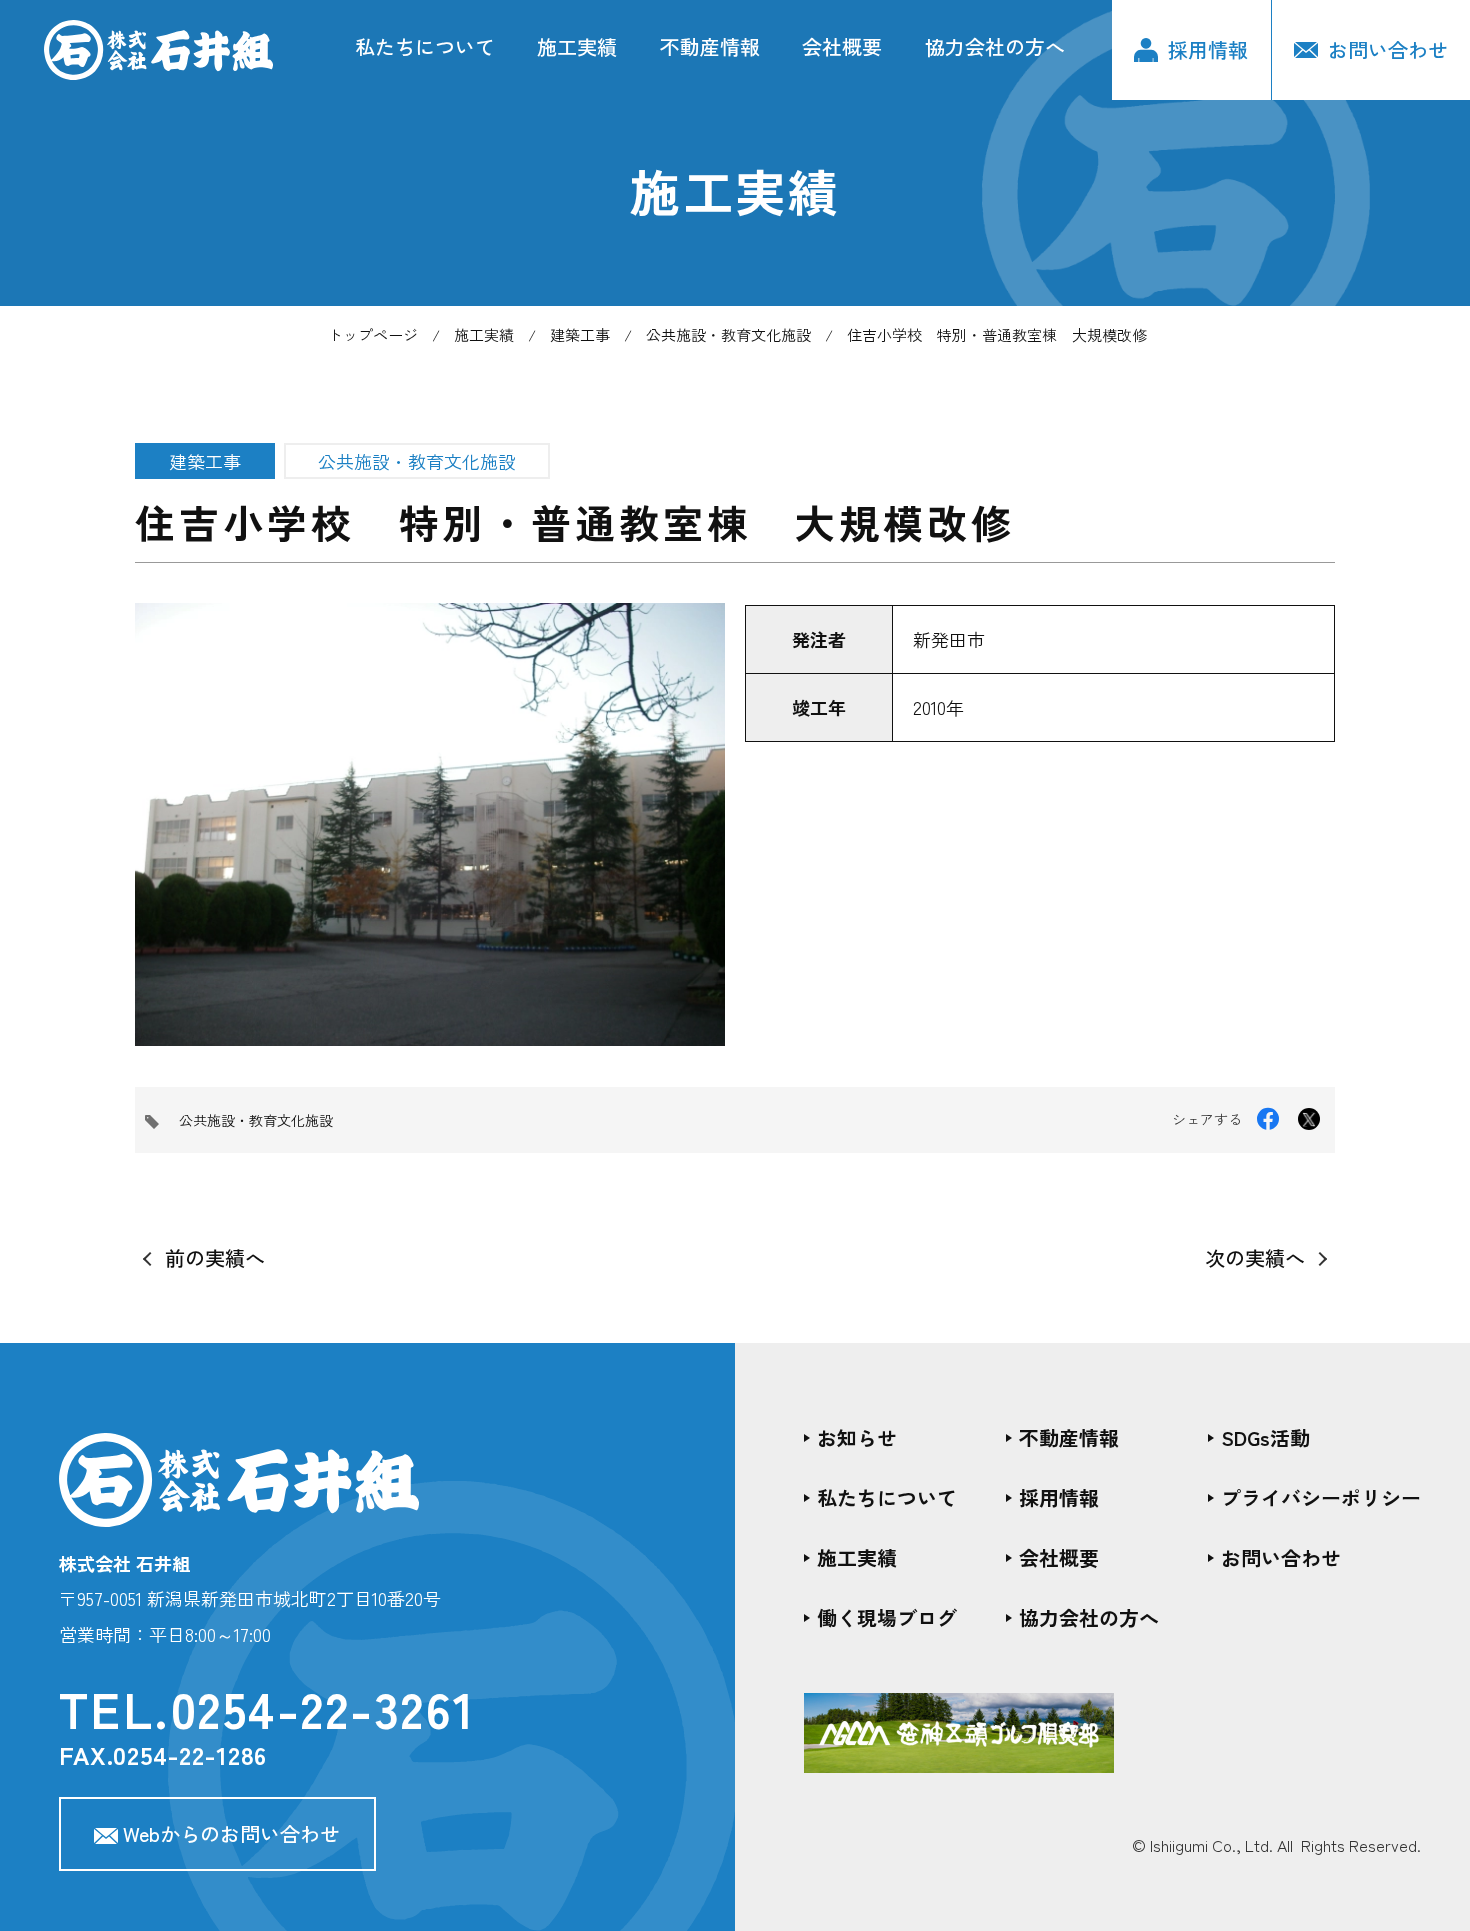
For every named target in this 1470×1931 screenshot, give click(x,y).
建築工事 (580, 334)
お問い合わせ (1281, 1557)
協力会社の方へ (995, 46)
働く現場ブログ (887, 1617)
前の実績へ (215, 1257)
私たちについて (425, 46)
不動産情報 (710, 46)
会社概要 (842, 46)
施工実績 (577, 46)
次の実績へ (1255, 1257)
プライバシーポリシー (1321, 1497)
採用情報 (1208, 49)
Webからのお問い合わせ (231, 1833)
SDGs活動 (1265, 1437)
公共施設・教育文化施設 (728, 334)
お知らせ (857, 1437)
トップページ (373, 334)
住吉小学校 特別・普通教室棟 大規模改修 (997, 334)
